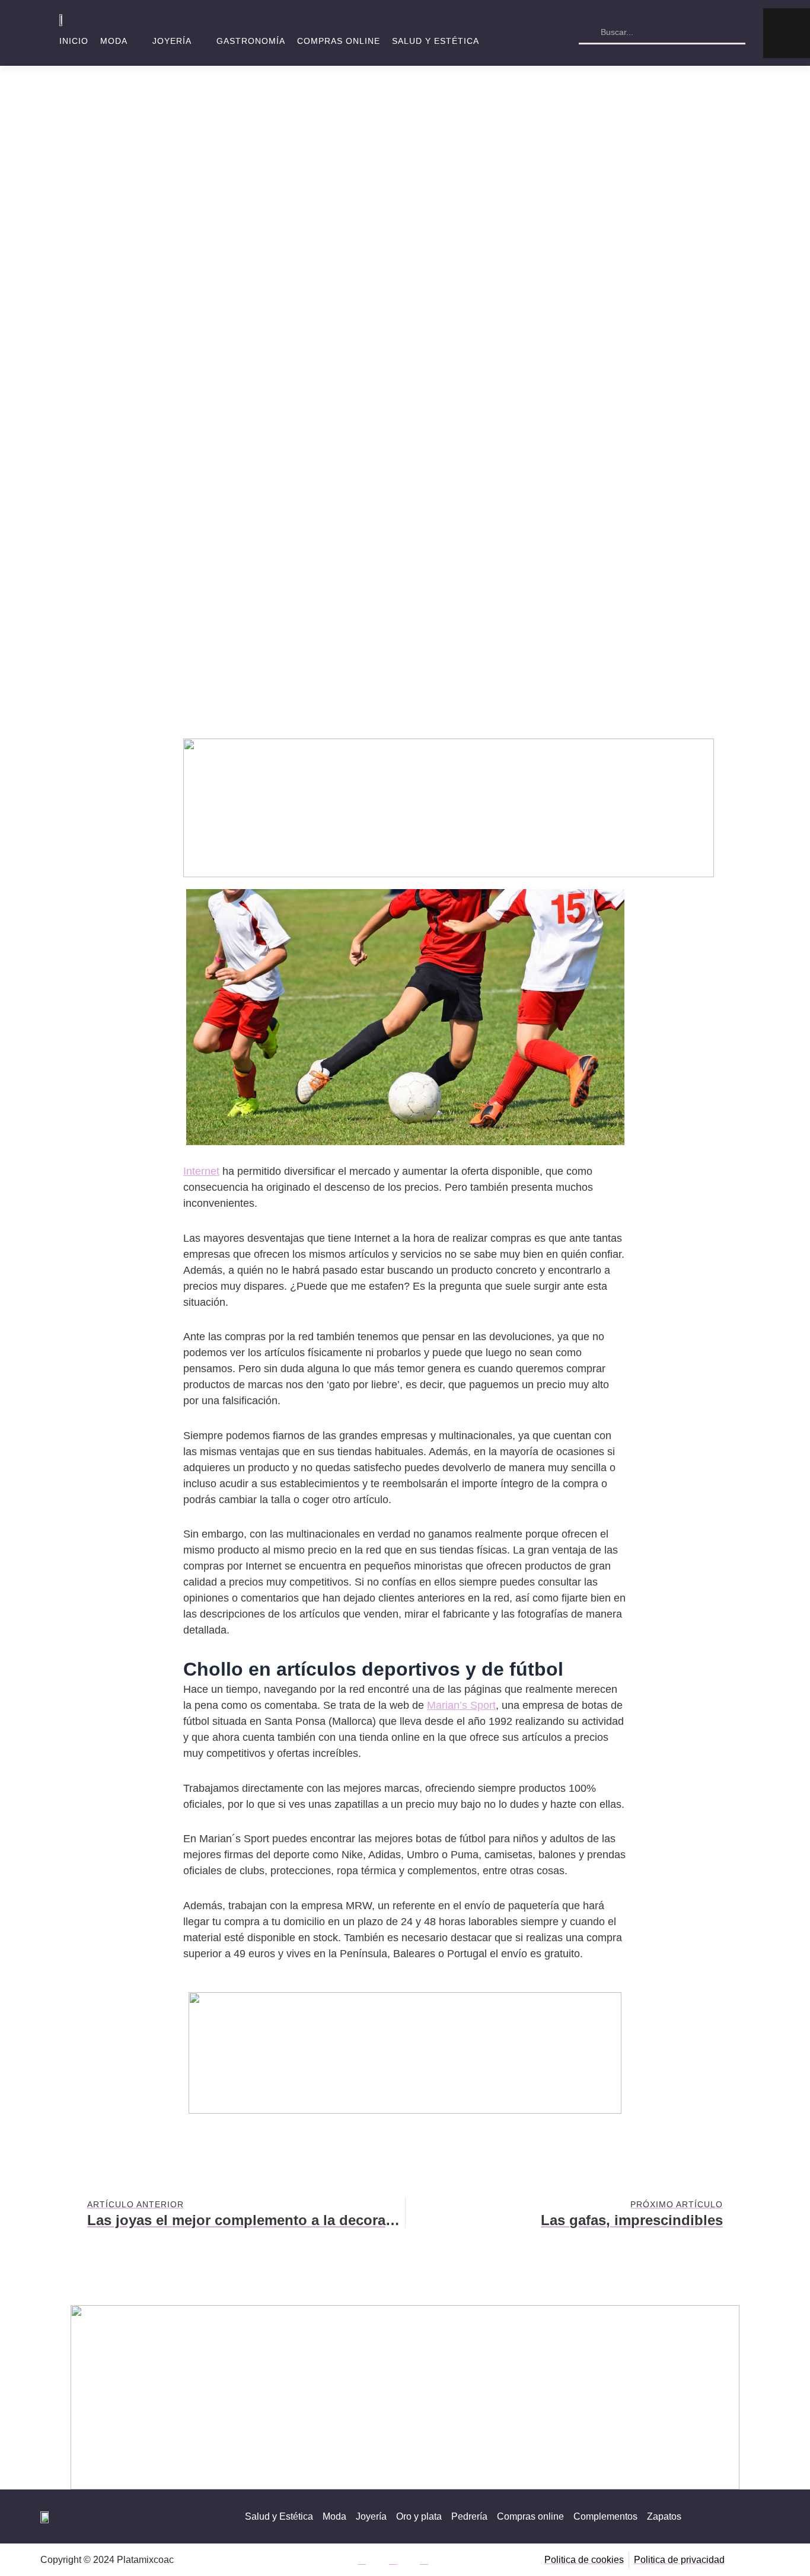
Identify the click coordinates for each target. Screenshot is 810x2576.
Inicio (74, 41)
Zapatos (664, 2516)
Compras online (339, 41)
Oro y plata (419, 2516)
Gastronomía (251, 41)
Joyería (172, 41)
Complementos (605, 2516)
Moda (114, 41)
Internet (201, 1171)
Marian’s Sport (461, 1705)
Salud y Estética (436, 41)
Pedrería (469, 2516)
